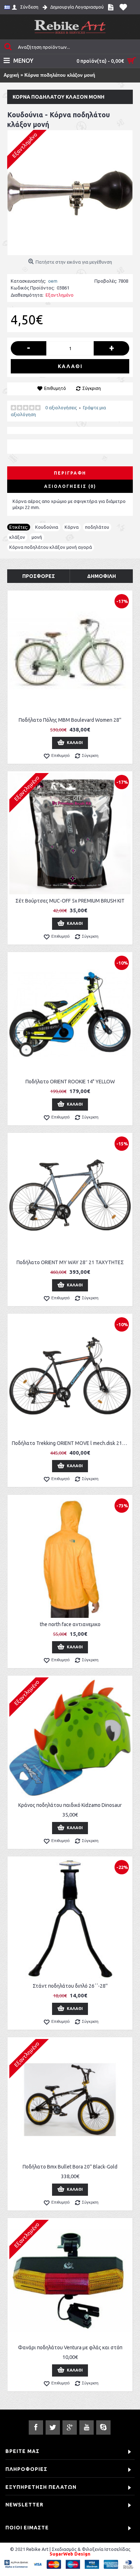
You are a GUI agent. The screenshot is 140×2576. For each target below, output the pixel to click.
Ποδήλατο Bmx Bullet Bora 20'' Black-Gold (70, 2167)
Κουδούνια (47, 527)
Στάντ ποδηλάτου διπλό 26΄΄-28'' (70, 1986)
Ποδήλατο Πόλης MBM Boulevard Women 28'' (70, 720)
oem (53, 281)
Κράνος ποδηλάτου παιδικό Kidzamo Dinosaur (70, 1805)
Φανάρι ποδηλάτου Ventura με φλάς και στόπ (70, 2347)
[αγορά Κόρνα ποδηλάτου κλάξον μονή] (70, 193)
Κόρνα (72, 527)
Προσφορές (39, 576)
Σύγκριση (92, 388)
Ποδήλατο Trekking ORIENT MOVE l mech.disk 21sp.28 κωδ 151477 (71, 1443)
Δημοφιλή (102, 576)
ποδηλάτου (97, 527)
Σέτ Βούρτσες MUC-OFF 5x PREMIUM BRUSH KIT (70, 901)
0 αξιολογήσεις (61, 408)
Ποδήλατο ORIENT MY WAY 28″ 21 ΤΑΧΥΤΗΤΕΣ (70, 1262)
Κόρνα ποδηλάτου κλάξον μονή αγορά (51, 547)
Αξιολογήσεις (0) (70, 486)
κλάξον (17, 537)
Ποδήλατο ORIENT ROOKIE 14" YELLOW (70, 1082)
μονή (37, 537)
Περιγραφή (70, 473)
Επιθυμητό (55, 388)
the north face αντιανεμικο (70, 1624)
